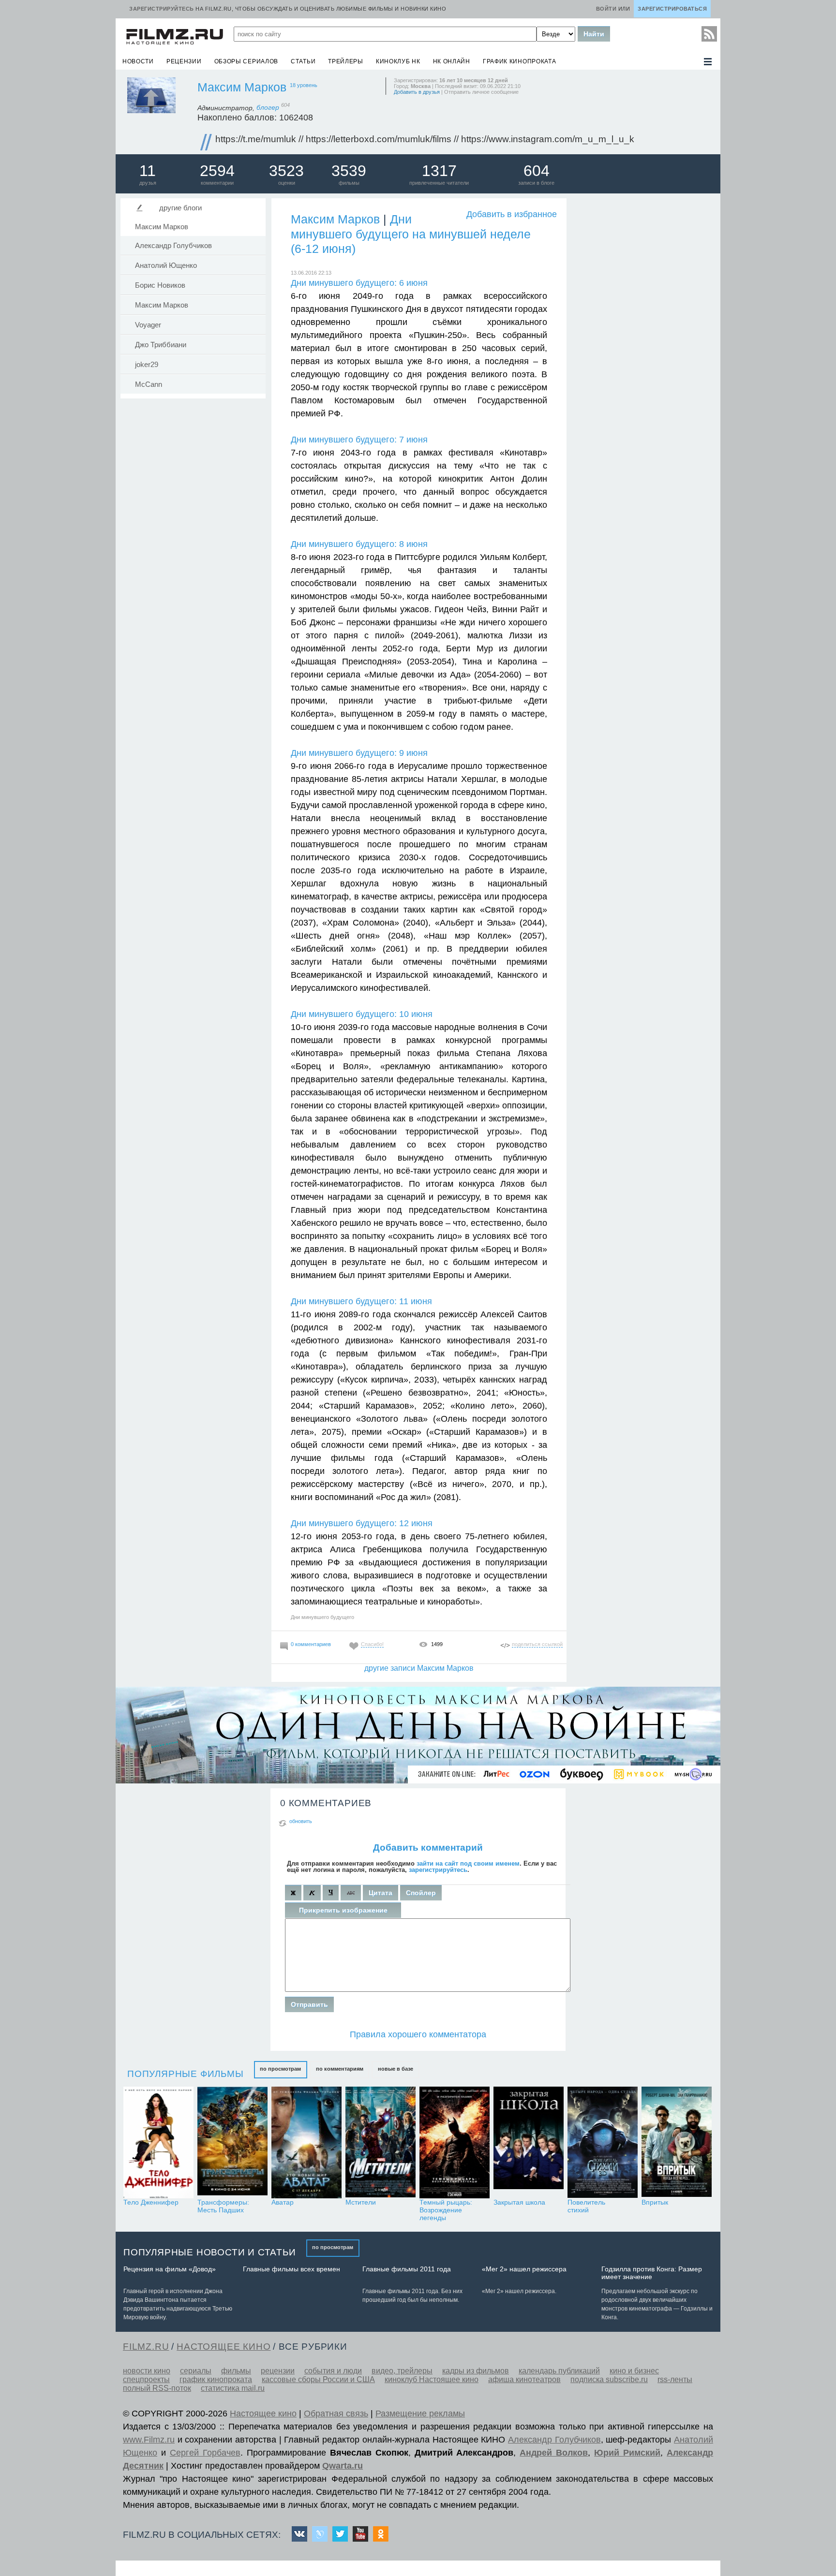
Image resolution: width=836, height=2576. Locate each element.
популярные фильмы (186, 2074)
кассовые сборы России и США (318, 2379)
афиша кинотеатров (524, 2379)
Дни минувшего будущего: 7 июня (359, 440)
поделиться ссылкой (537, 1644)
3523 (286, 171)
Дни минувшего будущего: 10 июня (362, 1014)
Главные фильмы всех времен (291, 2269)
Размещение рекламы (420, 2414)
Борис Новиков (160, 285)
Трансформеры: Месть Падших (223, 2206)
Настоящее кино (263, 2414)
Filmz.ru (146, 2347)
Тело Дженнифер (151, 2202)
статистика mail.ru (233, 2388)
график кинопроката (520, 61)
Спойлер (421, 1893)
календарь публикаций (559, 2371)
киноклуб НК (398, 61)
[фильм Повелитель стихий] (603, 2142)
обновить (301, 1821)
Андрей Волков (554, 2453)
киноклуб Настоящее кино (432, 2379)
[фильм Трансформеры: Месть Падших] (232, 2142)
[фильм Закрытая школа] (529, 2142)
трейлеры (346, 61)
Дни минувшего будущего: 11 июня (361, 1301)
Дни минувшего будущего (322, 1617)
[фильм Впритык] (677, 2142)
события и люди (333, 2371)
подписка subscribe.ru (609, 2379)
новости (138, 61)
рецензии (184, 61)
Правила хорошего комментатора (418, 2034)
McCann (149, 384)
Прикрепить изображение (343, 1910)
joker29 (147, 365)
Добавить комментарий (428, 1847)
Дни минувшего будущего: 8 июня (359, 544)
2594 (217, 171)
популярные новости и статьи (210, 2252)
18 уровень (304, 85)
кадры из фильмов (476, 2371)
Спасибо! (372, 1644)
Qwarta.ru (343, 2466)
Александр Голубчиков (173, 246)
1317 (439, 171)
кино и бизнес (634, 2371)
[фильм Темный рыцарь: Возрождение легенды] (455, 2142)
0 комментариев (311, 1644)
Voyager (148, 325)
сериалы (196, 2371)
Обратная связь (336, 2414)
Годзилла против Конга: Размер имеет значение (652, 2273)
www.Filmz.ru (149, 2440)
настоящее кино (224, 2347)
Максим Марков (242, 87)
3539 (349, 171)
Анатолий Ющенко (166, 265)
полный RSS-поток (157, 2388)
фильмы (236, 2371)
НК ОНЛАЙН (452, 61)
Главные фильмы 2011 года (407, 2269)
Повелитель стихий (586, 2206)
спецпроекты (146, 2379)
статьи (303, 61)
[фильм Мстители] (381, 2142)
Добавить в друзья (417, 92)
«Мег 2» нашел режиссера (524, 2269)
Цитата (381, 1893)
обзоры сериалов (246, 61)
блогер (273, 107)
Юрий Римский (627, 2453)
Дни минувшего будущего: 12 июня (362, 1523)
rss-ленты (675, 2379)
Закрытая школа (519, 2202)
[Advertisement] (643, 342)
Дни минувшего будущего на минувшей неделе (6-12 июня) (411, 234)
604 (537, 171)
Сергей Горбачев (205, 2453)
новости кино (147, 2371)
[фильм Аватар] (306, 2142)
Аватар (283, 2202)
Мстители (361, 2202)
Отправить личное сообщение (481, 92)
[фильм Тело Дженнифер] (158, 2142)
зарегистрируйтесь (438, 1870)
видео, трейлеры (402, 2371)
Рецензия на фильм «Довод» (170, 2269)
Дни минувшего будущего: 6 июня (359, 283)
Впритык (655, 2202)
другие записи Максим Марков (419, 1668)
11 (148, 171)
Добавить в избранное (512, 214)
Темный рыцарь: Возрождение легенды (446, 2210)
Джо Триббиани (161, 345)
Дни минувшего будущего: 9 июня (359, 753)
